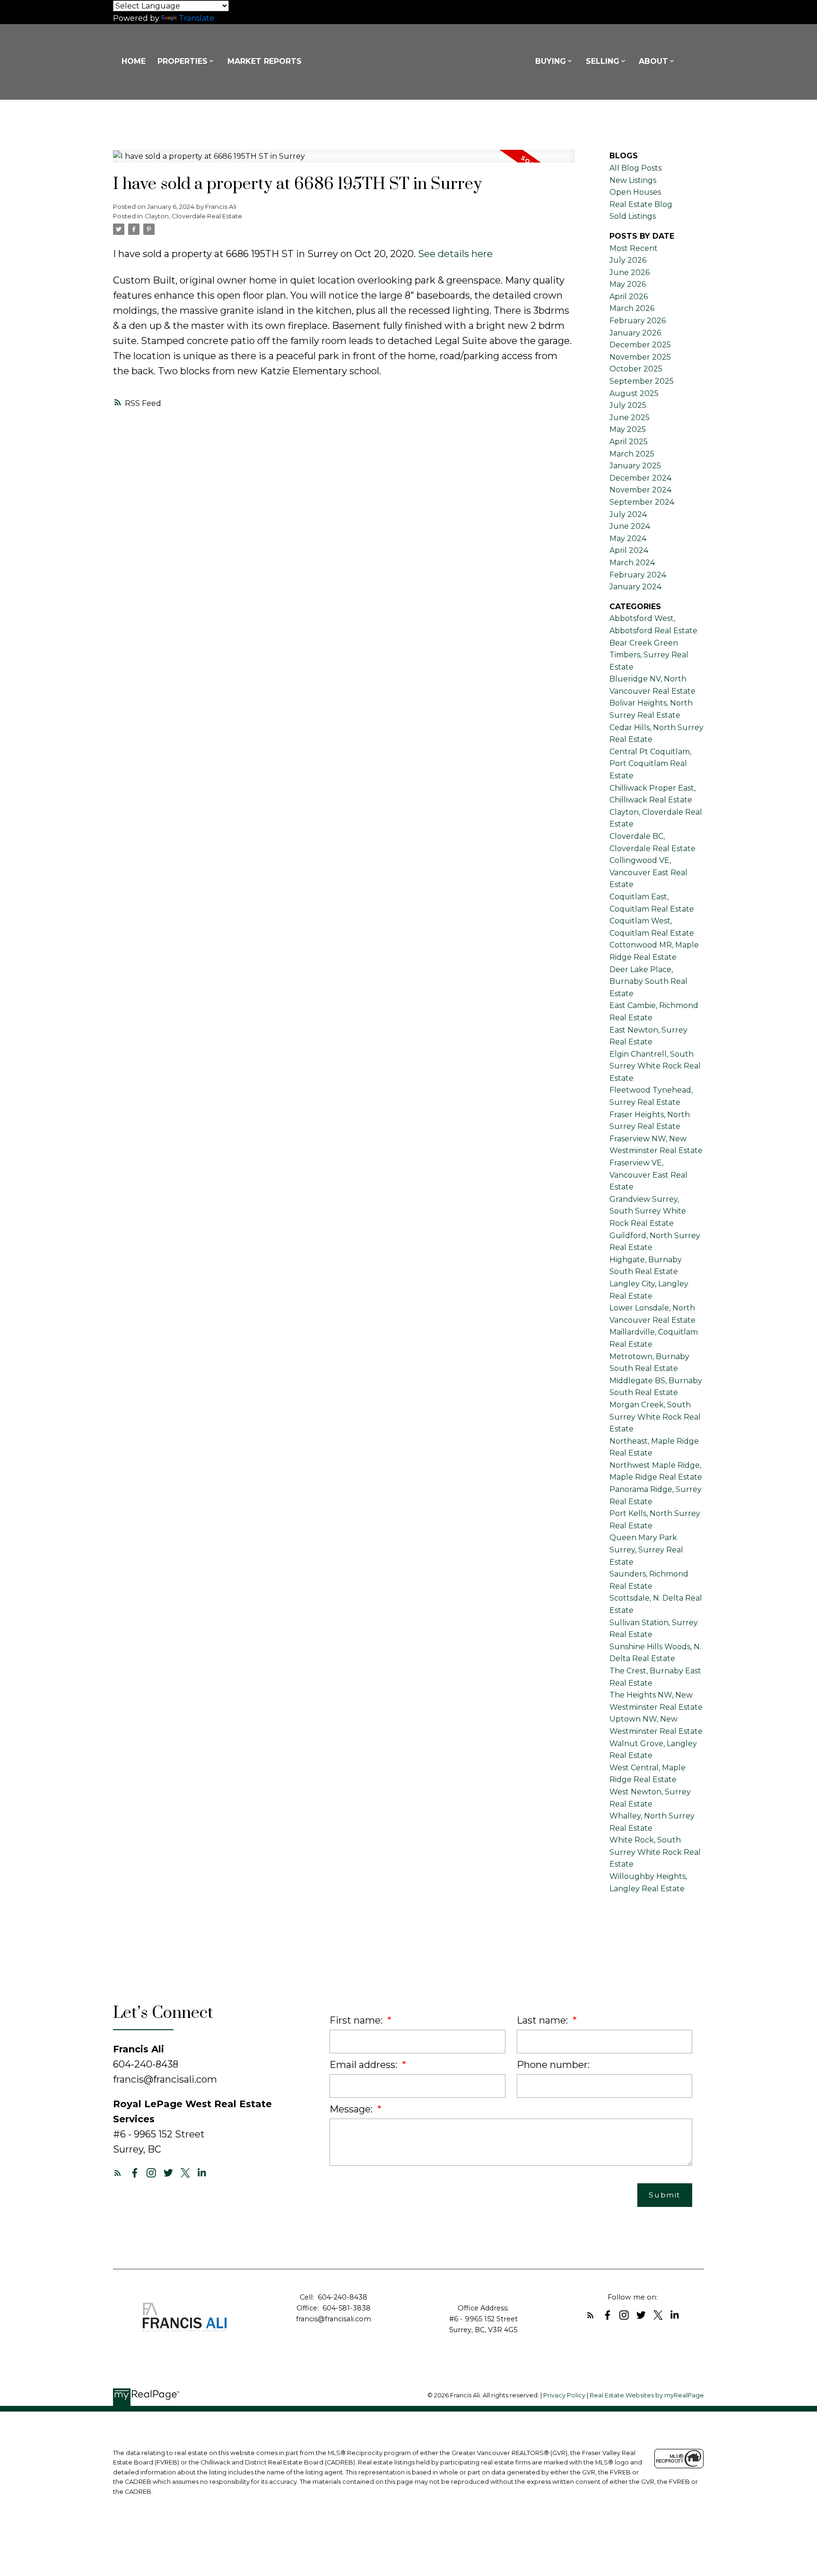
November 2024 (640, 490)
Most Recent (634, 248)
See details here (455, 254)
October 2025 (636, 369)
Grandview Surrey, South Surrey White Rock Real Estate (648, 1211)
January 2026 (635, 333)
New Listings (633, 180)
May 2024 (628, 538)
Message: (352, 2109)
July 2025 (628, 405)
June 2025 (630, 418)
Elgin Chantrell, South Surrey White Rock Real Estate (655, 1066)
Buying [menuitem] (551, 61)
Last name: (543, 2020)
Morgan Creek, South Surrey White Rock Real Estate (655, 1417)
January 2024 (635, 587)
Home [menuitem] (134, 61)
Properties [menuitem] (183, 61)
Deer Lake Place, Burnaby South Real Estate (648, 982)
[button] (118, 2173)
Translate (196, 18)
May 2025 (628, 429)
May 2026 (628, 284)
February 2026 (638, 321)
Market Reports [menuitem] (265, 61)
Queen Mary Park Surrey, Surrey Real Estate (646, 1550)
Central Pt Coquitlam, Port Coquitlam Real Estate (650, 764)
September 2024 (642, 502)
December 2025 (640, 345)
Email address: (365, 2065)
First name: (357, 2020)
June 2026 (630, 272)
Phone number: (553, 2065)
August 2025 (634, 393)
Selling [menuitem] (603, 61)
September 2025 (642, 381)
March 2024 (632, 563)
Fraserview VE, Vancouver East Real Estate (648, 1175)
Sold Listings (633, 216)
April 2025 (629, 442)
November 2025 (640, 357)
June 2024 (630, 526)
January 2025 (635, 466)
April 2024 (629, 550)
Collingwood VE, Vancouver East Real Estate (648, 872)
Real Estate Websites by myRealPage (647, 2395)
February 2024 (638, 575)
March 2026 (632, 308)
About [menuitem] (653, 61)
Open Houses (635, 192)
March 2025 (632, 454)
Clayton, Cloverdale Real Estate (193, 216)
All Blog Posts (635, 168)
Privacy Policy (564, 2395)
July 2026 (628, 260)
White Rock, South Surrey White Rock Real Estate (655, 1852)
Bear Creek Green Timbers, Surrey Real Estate (649, 655)
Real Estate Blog (641, 204)
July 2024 (628, 514)
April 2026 (629, 297)
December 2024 (640, 478)
